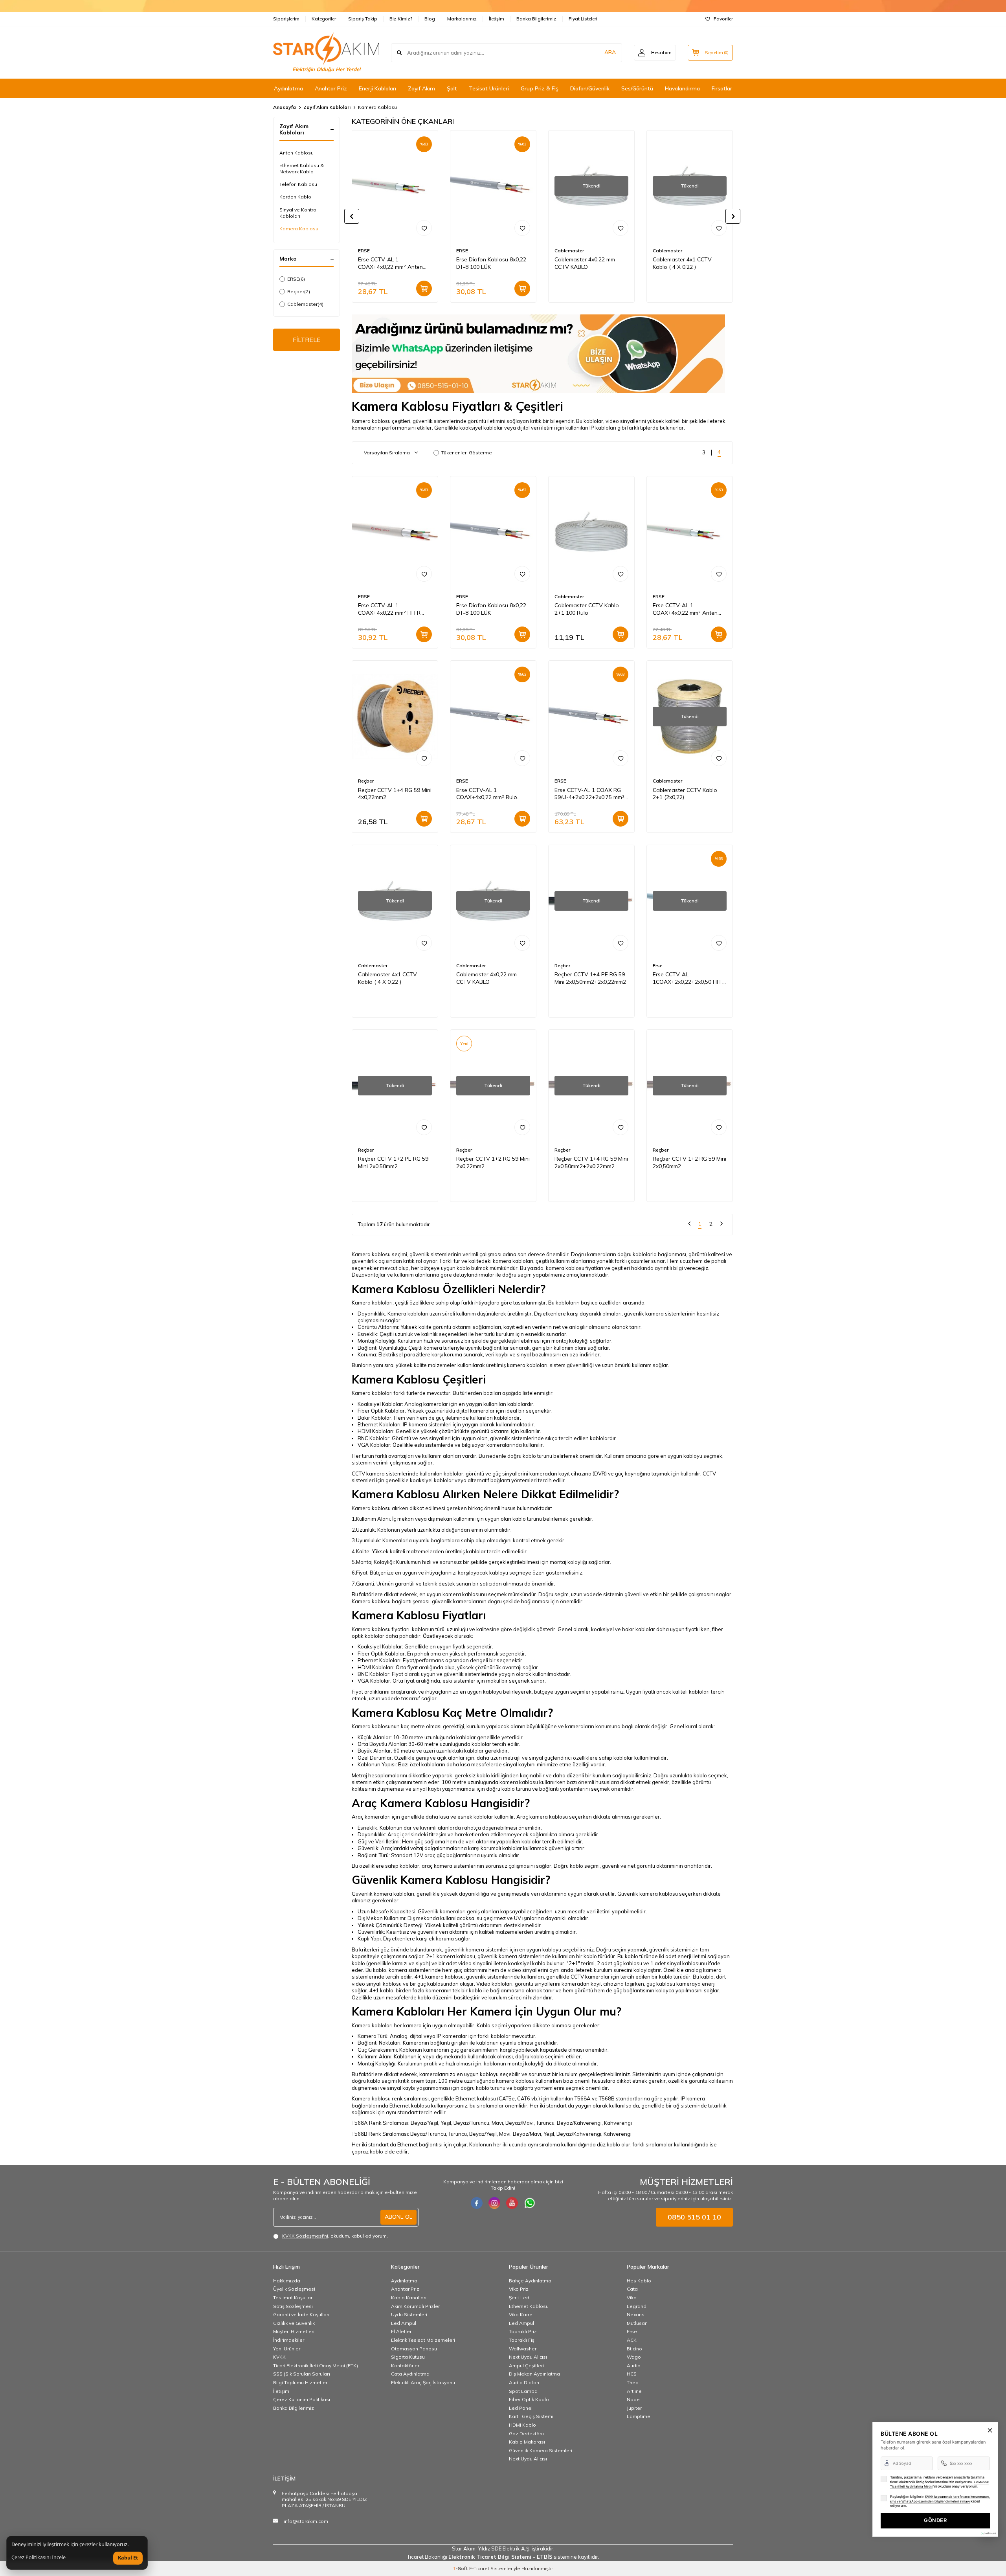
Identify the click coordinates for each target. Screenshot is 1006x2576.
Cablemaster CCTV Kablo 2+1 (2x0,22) (685, 794)
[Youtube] (512, 2203)
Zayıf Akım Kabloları (327, 107)
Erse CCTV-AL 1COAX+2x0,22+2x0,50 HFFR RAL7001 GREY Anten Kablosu (689, 978)
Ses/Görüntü (637, 88)
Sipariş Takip (363, 19)
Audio (634, 2366)
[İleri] (721, 1225)
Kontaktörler (405, 2366)
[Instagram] (494, 2203)
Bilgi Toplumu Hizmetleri (301, 2382)
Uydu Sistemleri (409, 2314)
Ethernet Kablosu (529, 2306)
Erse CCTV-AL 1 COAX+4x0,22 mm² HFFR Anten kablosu (389, 609)
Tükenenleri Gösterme (467, 453)
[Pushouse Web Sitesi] (988, 2533)
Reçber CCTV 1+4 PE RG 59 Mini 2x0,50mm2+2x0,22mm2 (590, 978)
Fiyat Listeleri (583, 19)
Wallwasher (523, 2349)
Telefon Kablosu (298, 184)
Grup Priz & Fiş (540, 88)
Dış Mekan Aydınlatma (534, 2374)
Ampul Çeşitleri (526, 2366)
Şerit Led (519, 2298)
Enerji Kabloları (377, 88)
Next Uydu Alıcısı (528, 2357)
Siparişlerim (286, 19)
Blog (430, 19)
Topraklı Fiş (522, 2340)
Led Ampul (404, 2323)
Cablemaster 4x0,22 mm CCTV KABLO (585, 263)
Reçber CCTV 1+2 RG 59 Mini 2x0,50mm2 (689, 1162)
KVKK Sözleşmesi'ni (305, 2236)
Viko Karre (521, 2314)
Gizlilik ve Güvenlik (294, 2323)
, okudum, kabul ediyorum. (335, 2236)
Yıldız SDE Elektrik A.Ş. (505, 2548)
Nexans (636, 2314)
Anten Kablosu (296, 153)
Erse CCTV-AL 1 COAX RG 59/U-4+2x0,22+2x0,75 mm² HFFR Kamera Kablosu (589, 794)
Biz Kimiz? (401, 19)
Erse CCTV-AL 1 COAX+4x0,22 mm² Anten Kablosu (390, 263)
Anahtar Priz (331, 88)
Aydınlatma (288, 88)
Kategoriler (324, 19)
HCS (632, 2374)
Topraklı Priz (523, 2331)
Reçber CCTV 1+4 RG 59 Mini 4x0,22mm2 (395, 794)
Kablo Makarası (527, 2442)
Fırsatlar (722, 88)
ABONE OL (398, 2217)
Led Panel (521, 2408)
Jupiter (634, 2408)
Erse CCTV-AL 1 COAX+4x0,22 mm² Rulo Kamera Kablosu (487, 794)
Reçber (299, 291)
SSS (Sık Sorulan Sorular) (302, 2374)
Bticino (634, 2349)
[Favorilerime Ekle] (424, 228)
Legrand (637, 2306)
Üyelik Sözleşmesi (294, 2289)
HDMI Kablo (522, 2425)
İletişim (497, 19)
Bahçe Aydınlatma (530, 2281)
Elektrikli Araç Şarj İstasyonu (423, 2382)
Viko (632, 2298)
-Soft (461, 2568)
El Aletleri (402, 2331)
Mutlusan (637, 2323)
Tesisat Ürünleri (489, 88)
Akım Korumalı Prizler (415, 2306)
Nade (633, 2399)
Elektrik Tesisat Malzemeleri (423, 2340)
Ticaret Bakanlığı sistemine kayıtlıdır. (503, 2557)
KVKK (279, 2357)
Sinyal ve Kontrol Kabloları (298, 213)
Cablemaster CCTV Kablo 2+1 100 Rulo (587, 609)
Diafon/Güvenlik (590, 88)
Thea (633, 2382)
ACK (632, 2340)
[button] (352, 216)
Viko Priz (519, 2289)
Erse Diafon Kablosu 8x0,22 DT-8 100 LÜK (491, 263)
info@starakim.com (306, 2521)
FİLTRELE (307, 340)
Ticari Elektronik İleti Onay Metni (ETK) (316, 2366)
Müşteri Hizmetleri (294, 2331)
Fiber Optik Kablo (529, 2399)
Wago (634, 2357)
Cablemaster (305, 304)
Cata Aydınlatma (410, 2374)
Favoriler (723, 19)
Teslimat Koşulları (293, 2298)
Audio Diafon (524, 2382)
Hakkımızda (287, 2281)
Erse (658, 966)
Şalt (452, 88)
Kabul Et (128, 2558)
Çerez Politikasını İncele (39, 2558)
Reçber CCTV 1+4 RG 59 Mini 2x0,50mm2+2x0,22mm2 (591, 1162)
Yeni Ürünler (287, 2349)
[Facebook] (477, 2203)
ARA (610, 52)
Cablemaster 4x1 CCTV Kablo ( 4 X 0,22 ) (682, 263)
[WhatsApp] (530, 2203)
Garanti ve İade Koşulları (301, 2314)
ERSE (296, 279)
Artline (634, 2391)
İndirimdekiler (289, 2340)
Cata (632, 2289)
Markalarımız (462, 19)
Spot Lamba (523, 2391)
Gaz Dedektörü (526, 2434)
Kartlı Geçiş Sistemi (531, 2416)
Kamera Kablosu (299, 229)
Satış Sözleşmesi (293, 2306)
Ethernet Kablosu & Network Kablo (302, 168)
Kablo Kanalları (409, 2298)
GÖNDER (935, 2520)
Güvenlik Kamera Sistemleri (541, 2450)
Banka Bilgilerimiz (536, 19)
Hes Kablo (639, 2281)
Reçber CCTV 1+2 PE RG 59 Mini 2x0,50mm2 (393, 1162)
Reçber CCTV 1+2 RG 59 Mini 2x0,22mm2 (493, 1162)
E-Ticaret (479, 2568)
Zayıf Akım (421, 88)
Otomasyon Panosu (414, 2349)
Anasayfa (285, 107)
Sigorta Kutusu (408, 2357)
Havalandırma (682, 88)
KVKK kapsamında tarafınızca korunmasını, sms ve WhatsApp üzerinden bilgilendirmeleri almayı (940, 2499)
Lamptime (639, 2416)
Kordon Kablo (295, 197)
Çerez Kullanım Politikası (302, 2399)
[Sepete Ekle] (424, 288)
